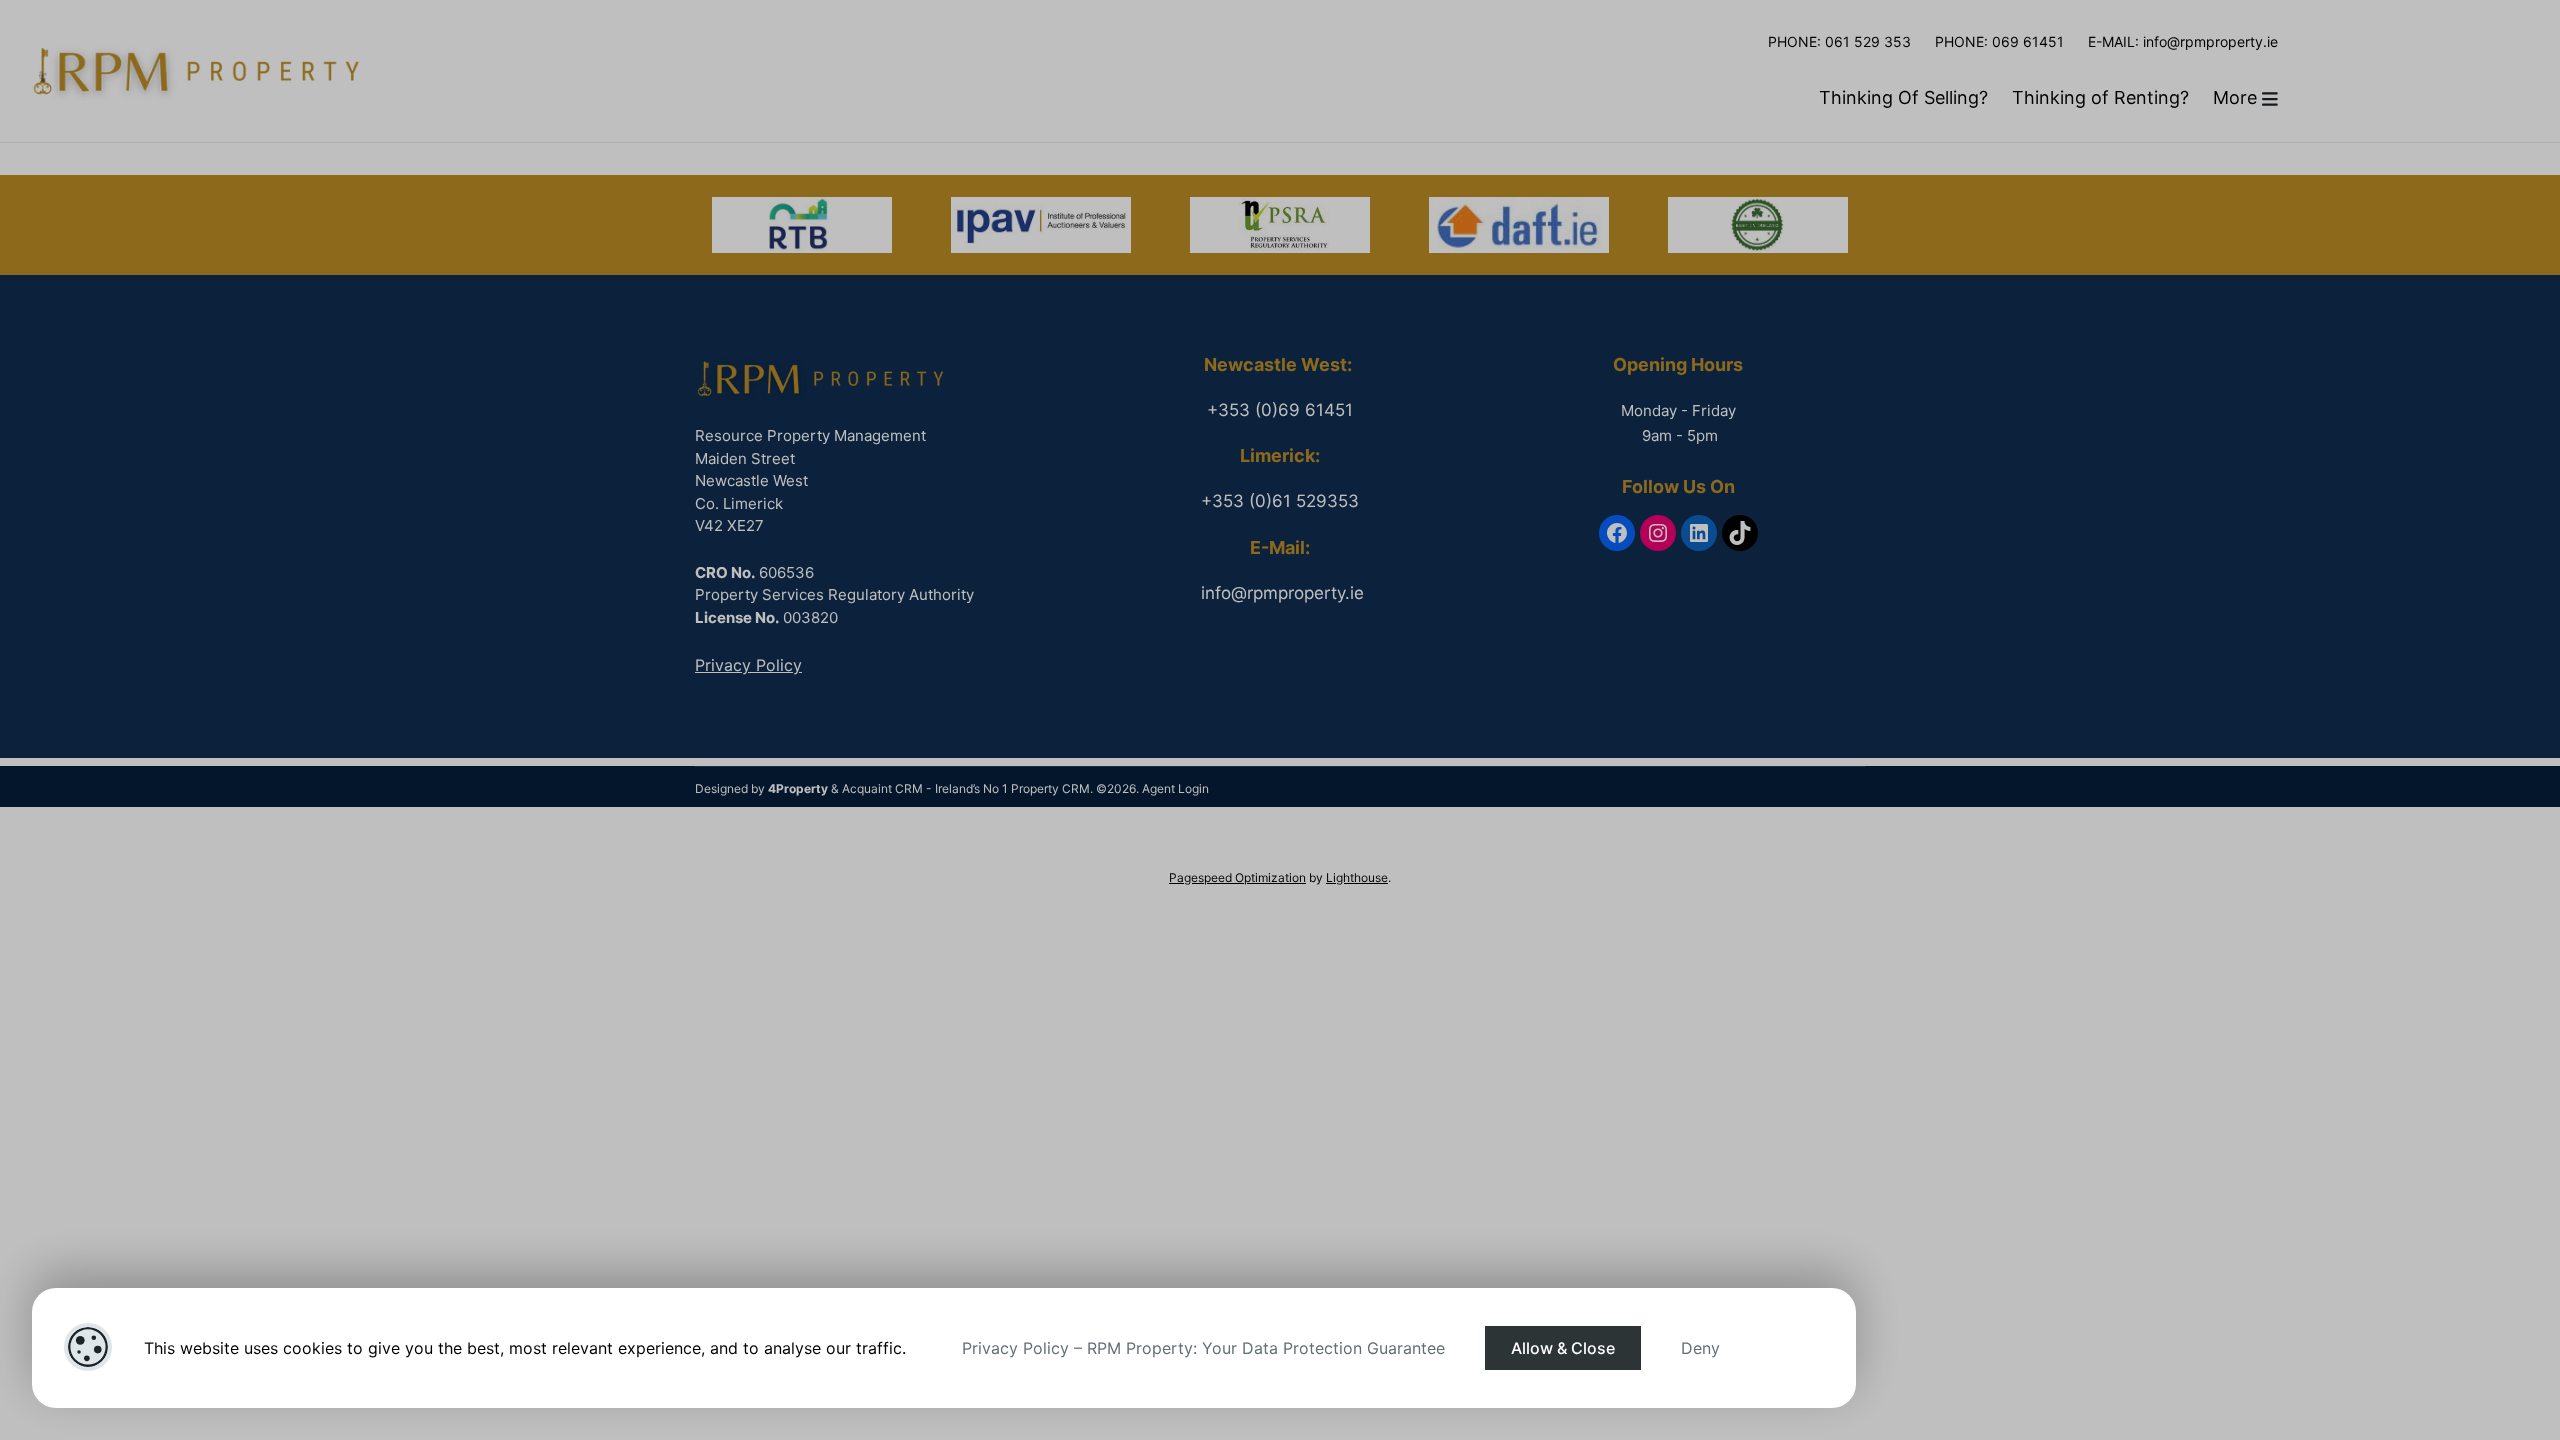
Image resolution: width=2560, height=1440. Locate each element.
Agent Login (1175, 788)
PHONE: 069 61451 (1999, 41)
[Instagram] (1658, 533)
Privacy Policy (748, 665)
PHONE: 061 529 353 (1839, 41)
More (2237, 97)
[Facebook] (1617, 533)
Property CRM (1050, 788)
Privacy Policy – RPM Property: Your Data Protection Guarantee (1203, 1348)
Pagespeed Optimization (1237, 877)
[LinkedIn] (1699, 533)
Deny (1700, 1348)
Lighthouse (1357, 877)
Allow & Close (1563, 1348)
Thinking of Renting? (2100, 97)
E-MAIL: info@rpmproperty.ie (2183, 41)
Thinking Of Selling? (1903, 97)
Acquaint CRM (882, 788)
